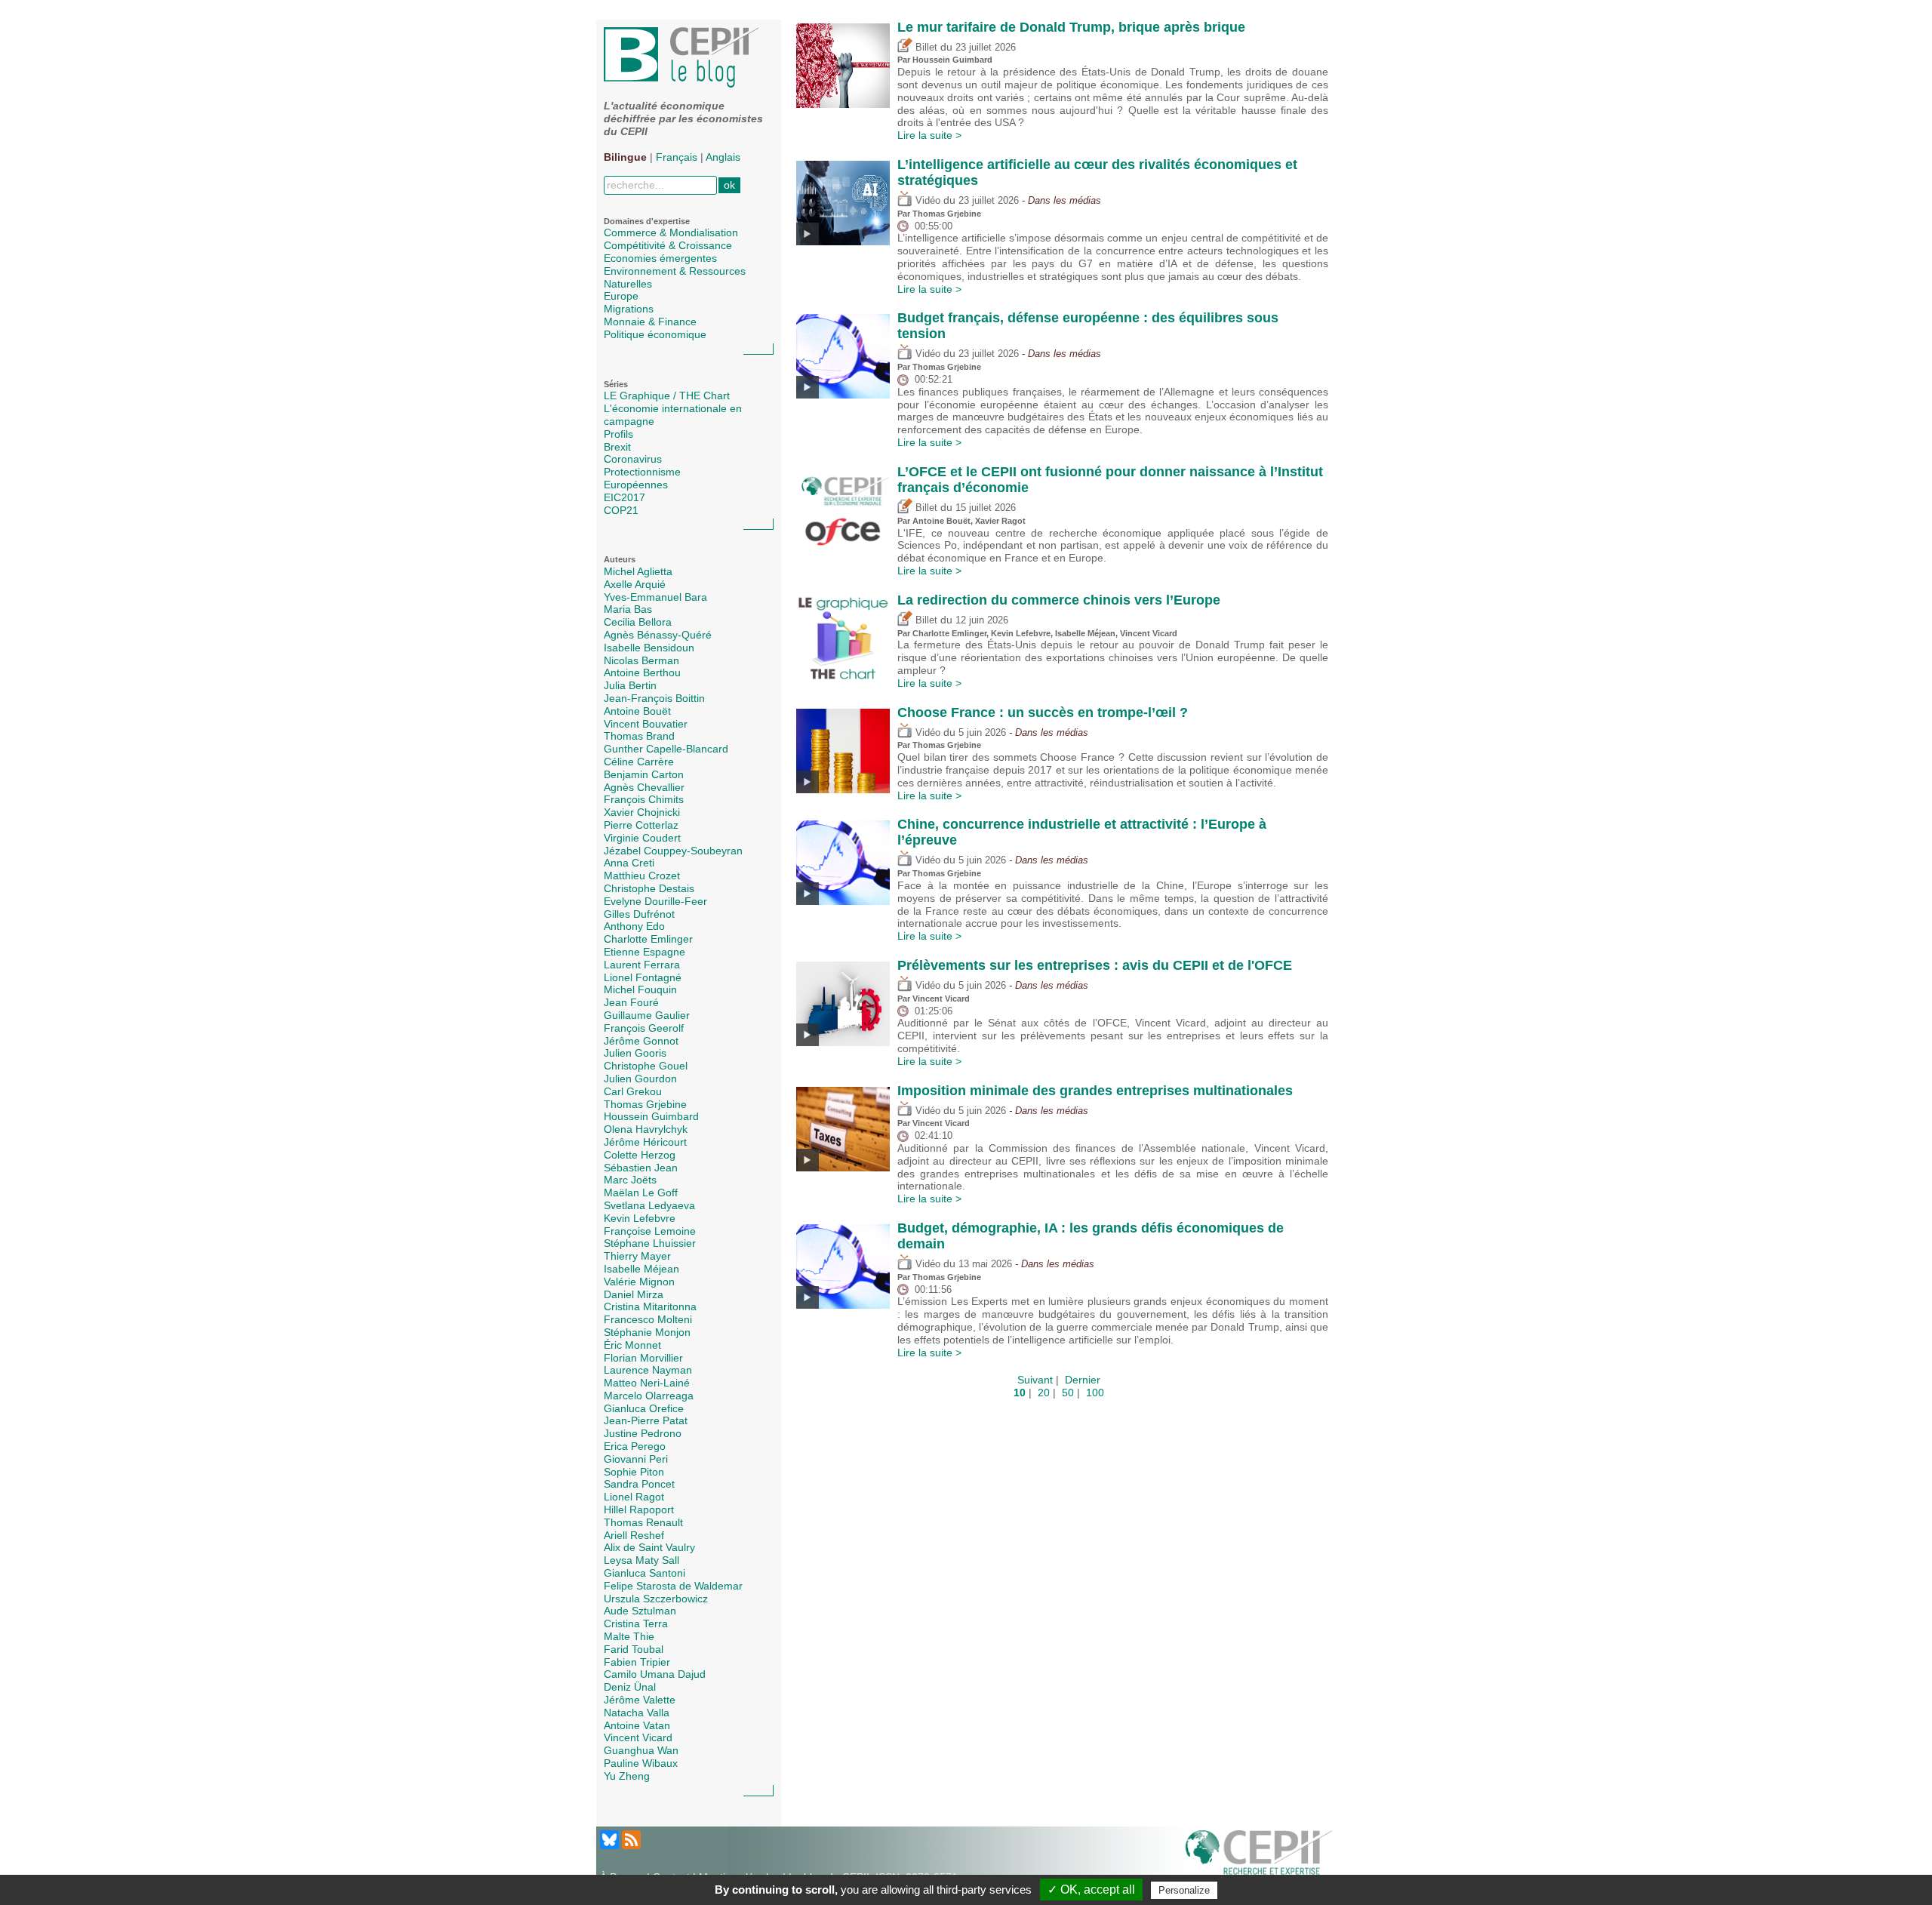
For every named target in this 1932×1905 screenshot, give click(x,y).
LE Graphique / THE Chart (667, 395)
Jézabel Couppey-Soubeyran (673, 851)
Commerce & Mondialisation (671, 232)
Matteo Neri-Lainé (647, 1383)
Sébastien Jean (641, 1168)
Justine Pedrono (643, 1433)
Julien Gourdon (640, 1079)
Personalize (1184, 1890)
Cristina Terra (636, 1623)
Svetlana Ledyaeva (649, 1205)
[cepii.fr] (1259, 1855)
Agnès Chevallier (644, 787)
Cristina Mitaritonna (650, 1306)
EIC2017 (625, 497)
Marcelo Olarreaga (649, 1396)
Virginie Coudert (642, 838)
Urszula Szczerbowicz (656, 1599)
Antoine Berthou (642, 672)
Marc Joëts (630, 1180)
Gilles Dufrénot (639, 914)
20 (1044, 1393)
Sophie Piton (634, 1472)
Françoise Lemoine (650, 1231)
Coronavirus (633, 459)
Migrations (629, 309)
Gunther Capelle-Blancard (666, 749)
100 (1095, 1393)
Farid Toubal (634, 1649)
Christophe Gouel (646, 1066)
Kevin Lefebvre (640, 1218)
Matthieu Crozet (642, 876)
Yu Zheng (627, 1776)
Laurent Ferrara (642, 965)
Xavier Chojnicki (642, 812)
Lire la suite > (929, 135)
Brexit (617, 447)
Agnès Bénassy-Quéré (658, 635)
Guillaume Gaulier (647, 1015)
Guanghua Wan (641, 1750)
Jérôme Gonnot (641, 1041)
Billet (925, 48)
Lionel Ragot (634, 1497)
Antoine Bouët (637, 711)
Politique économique (655, 334)
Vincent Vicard (638, 1737)
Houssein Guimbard (651, 1116)
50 (1068, 1393)
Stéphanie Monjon (647, 1332)
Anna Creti (629, 863)
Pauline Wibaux (641, 1763)
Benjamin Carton (644, 774)
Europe (621, 296)
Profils (618, 434)
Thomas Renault (643, 1522)
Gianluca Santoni (645, 1573)
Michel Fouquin (640, 989)
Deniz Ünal (630, 1687)
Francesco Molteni (648, 1319)
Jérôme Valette (640, 1700)
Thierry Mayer (637, 1256)
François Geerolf (644, 1028)
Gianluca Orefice (644, 1408)
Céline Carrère (639, 762)
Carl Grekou (633, 1091)
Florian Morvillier (643, 1358)
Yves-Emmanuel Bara (655, 597)
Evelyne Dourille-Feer (655, 901)
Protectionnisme (642, 472)
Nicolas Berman (641, 660)
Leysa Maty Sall (641, 1560)
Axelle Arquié (635, 584)
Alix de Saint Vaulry (649, 1547)
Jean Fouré (631, 1002)
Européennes (636, 485)
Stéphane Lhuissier (650, 1243)
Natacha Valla (637, 1713)
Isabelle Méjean (641, 1269)
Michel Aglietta (638, 571)
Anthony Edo (634, 926)
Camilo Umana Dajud (655, 1674)
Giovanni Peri (636, 1459)
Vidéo (926, 201)
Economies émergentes (660, 258)
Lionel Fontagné (643, 977)
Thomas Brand (639, 736)
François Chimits (644, 799)
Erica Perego (635, 1446)
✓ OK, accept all (1091, 1890)
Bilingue (625, 157)
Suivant (1035, 1380)
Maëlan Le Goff (641, 1193)
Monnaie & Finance (650, 322)
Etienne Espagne (645, 952)
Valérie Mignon (639, 1282)
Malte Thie (629, 1636)
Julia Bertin (630, 685)
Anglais (723, 157)
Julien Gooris (635, 1053)
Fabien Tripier (637, 1662)
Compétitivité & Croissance (668, 245)
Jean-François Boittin (654, 698)
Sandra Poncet (639, 1484)
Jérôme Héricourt (645, 1142)
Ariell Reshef (634, 1535)
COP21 (621, 510)
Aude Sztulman (640, 1611)
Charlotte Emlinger (648, 939)
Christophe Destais (649, 888)
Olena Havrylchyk (646, 1129)
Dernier (1083, 1380)
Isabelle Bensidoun (649, 648)
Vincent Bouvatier (646, 724)
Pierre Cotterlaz (641, 825)
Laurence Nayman (648, 1370)
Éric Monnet (632, 1345)
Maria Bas (628, 609)
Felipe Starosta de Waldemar (673, 1586)
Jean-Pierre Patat (646, 1420)
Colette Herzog (640, 1155)
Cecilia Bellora (638, 622)
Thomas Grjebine (645, 1104)
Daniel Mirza (634, 1294)
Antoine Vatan (637, 1725)
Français (677, 157)
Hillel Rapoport (639, 1510)
